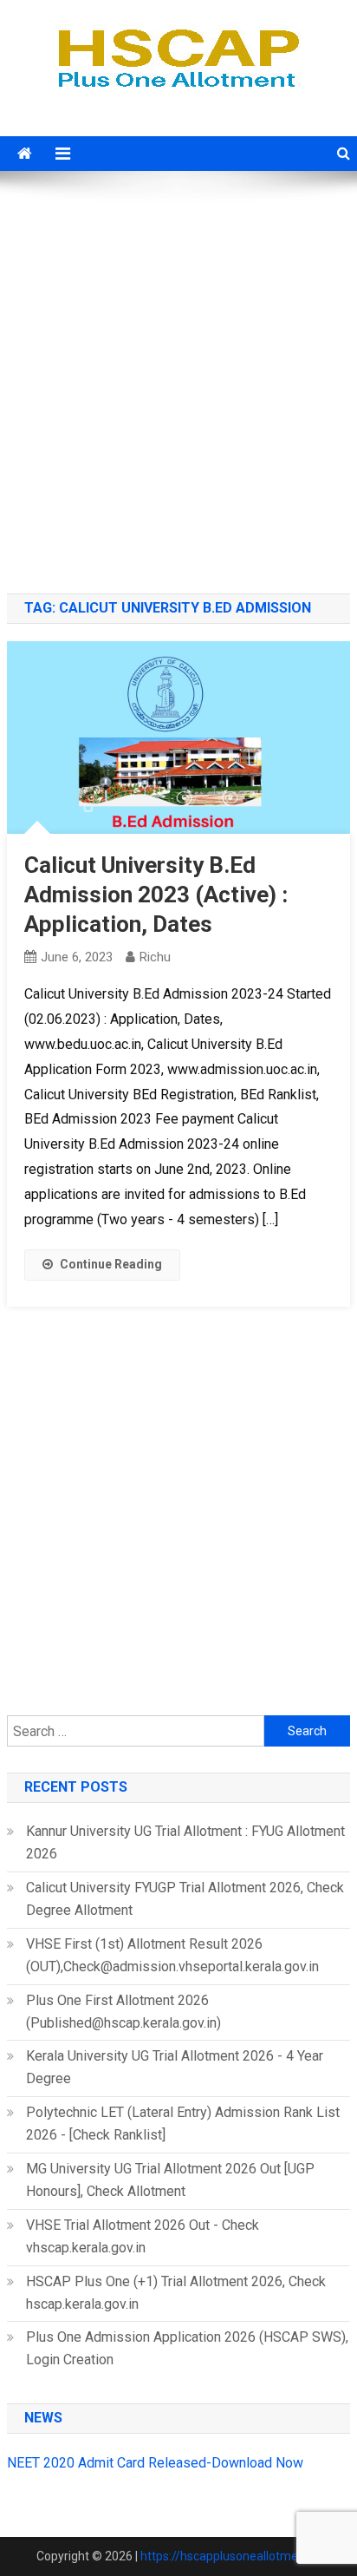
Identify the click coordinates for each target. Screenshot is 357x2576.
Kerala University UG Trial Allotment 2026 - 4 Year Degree (175, 2067)
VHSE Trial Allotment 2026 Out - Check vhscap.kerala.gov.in (143, 2236)
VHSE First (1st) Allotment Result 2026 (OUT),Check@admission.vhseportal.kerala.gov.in (172, 1955)
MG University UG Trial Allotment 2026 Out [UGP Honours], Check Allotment (170, 2180)
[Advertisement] (178, 384)
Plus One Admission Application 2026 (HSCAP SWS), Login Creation (187, 2348)
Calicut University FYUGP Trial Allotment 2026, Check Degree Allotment (185, 1899)
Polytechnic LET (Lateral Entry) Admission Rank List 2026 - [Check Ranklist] (183, 2124)
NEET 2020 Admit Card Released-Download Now (155, 2463)
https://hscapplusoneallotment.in (231, 2556)
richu (155, 957)
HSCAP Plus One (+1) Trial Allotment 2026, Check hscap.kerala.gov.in (176, 2293)
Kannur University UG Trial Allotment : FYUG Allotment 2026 (185, 1842)
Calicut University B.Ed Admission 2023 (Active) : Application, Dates (156, 895)
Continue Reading (111, 1264)
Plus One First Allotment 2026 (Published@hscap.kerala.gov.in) (123, 2012)
